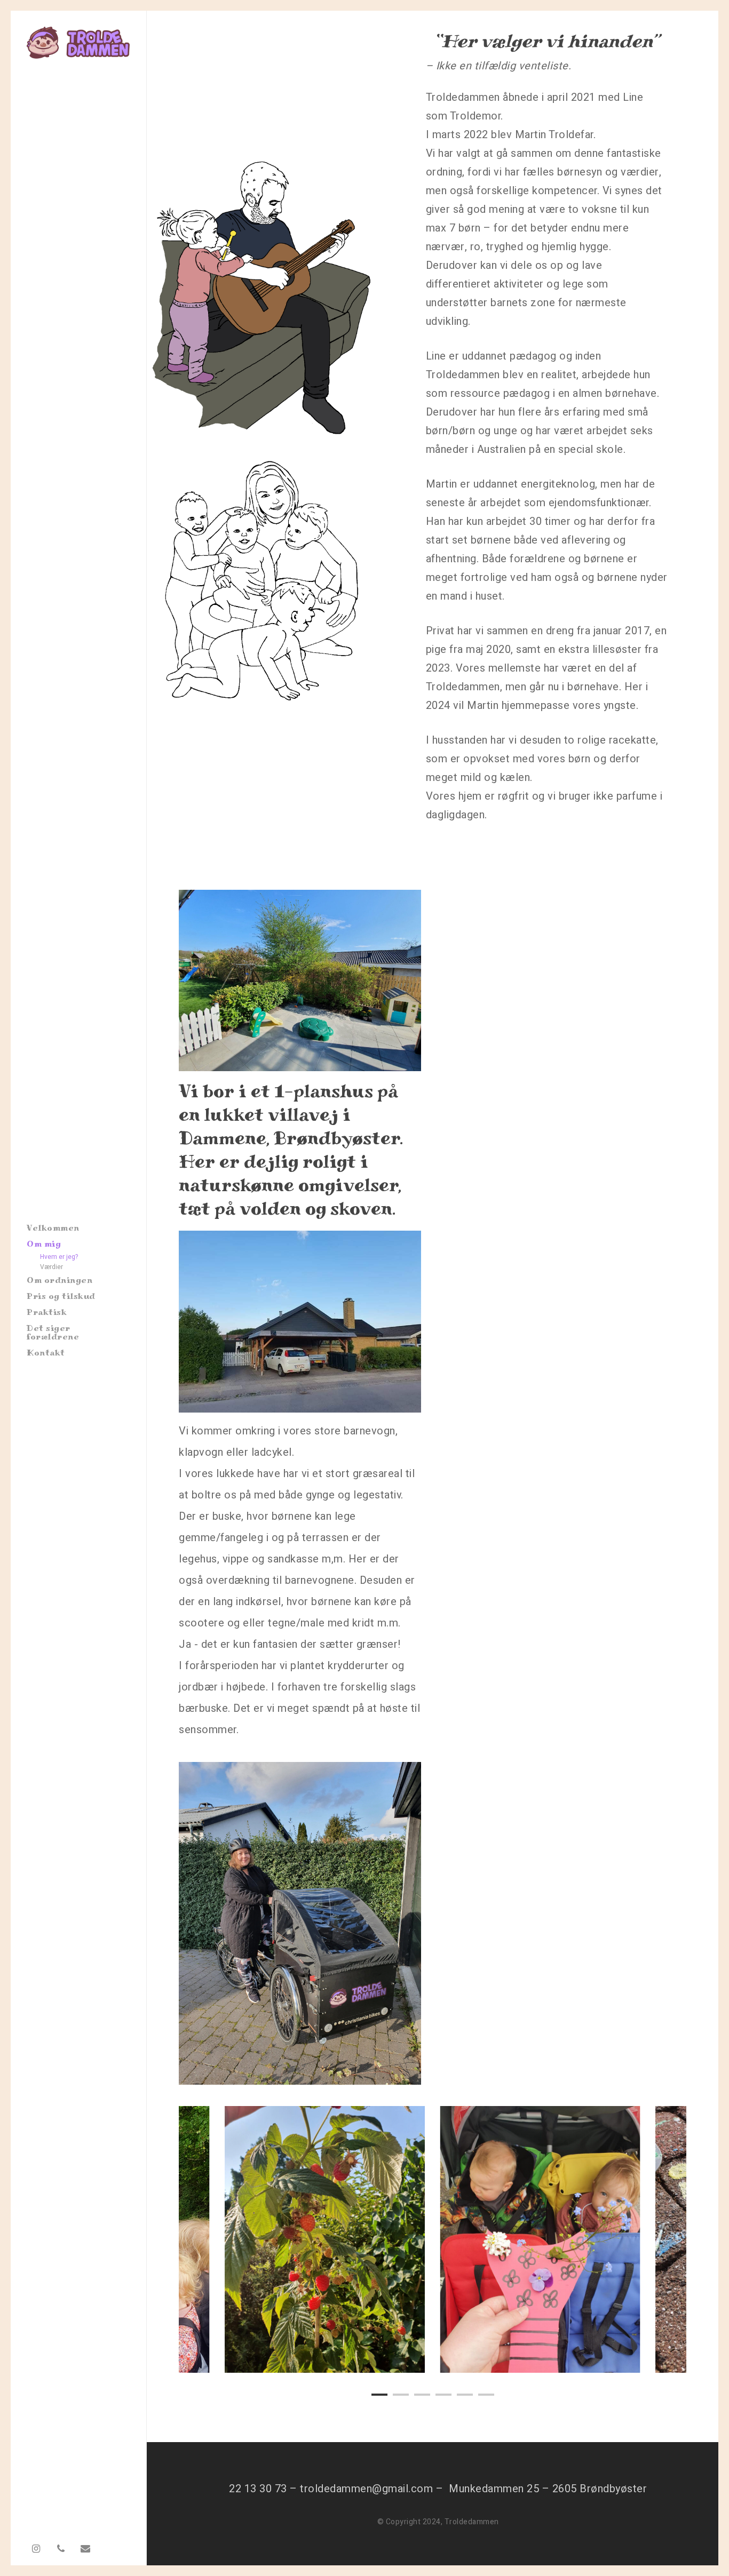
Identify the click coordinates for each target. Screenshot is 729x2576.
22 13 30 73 (258, 2489)
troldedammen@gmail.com (366, 2489)
